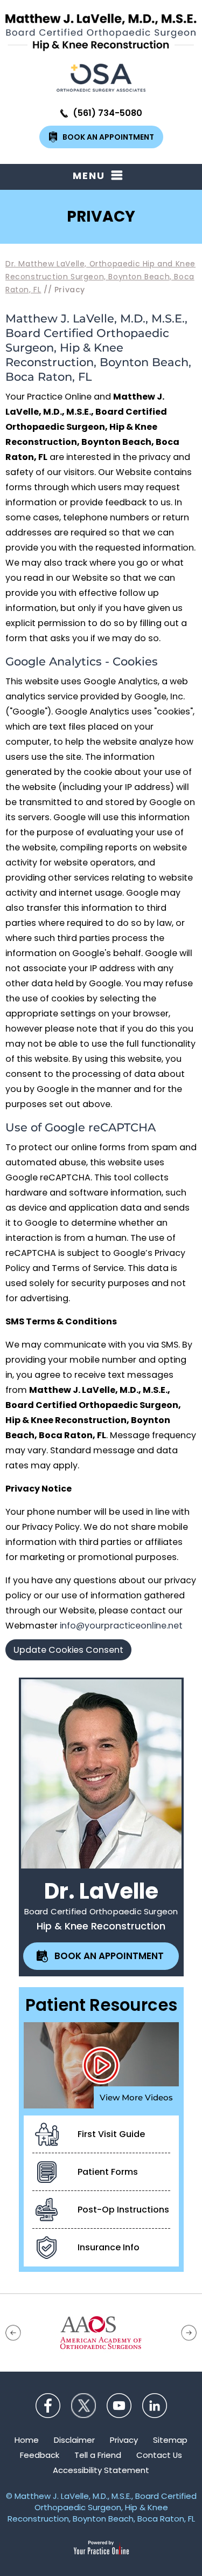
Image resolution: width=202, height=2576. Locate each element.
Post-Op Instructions (123, 2210)
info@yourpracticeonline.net (121, 1626)
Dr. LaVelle (101, 1891)
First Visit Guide (111, 2134)
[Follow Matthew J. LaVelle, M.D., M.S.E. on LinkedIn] (155, 2406)
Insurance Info (109, 2247)
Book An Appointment (108, 137)
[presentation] (101, 217)
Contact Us (159, 2455)
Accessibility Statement (101, 2470)
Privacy (124, 2440)
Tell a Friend (98, 2455)
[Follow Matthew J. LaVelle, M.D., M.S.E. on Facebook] (48, 2406)
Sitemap (170, 2440)
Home (27, 2440)
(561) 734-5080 (107, 113)
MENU (89, 176)
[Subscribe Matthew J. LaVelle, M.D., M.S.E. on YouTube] (119, 2406)
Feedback (40, 2455)
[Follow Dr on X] (83, 2406)
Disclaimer (74, 2440)
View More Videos (136, 2097)
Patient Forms (108, 2172)
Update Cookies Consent (68, 1650)
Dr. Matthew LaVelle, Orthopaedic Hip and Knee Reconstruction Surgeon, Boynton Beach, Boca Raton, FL (100, 277)
